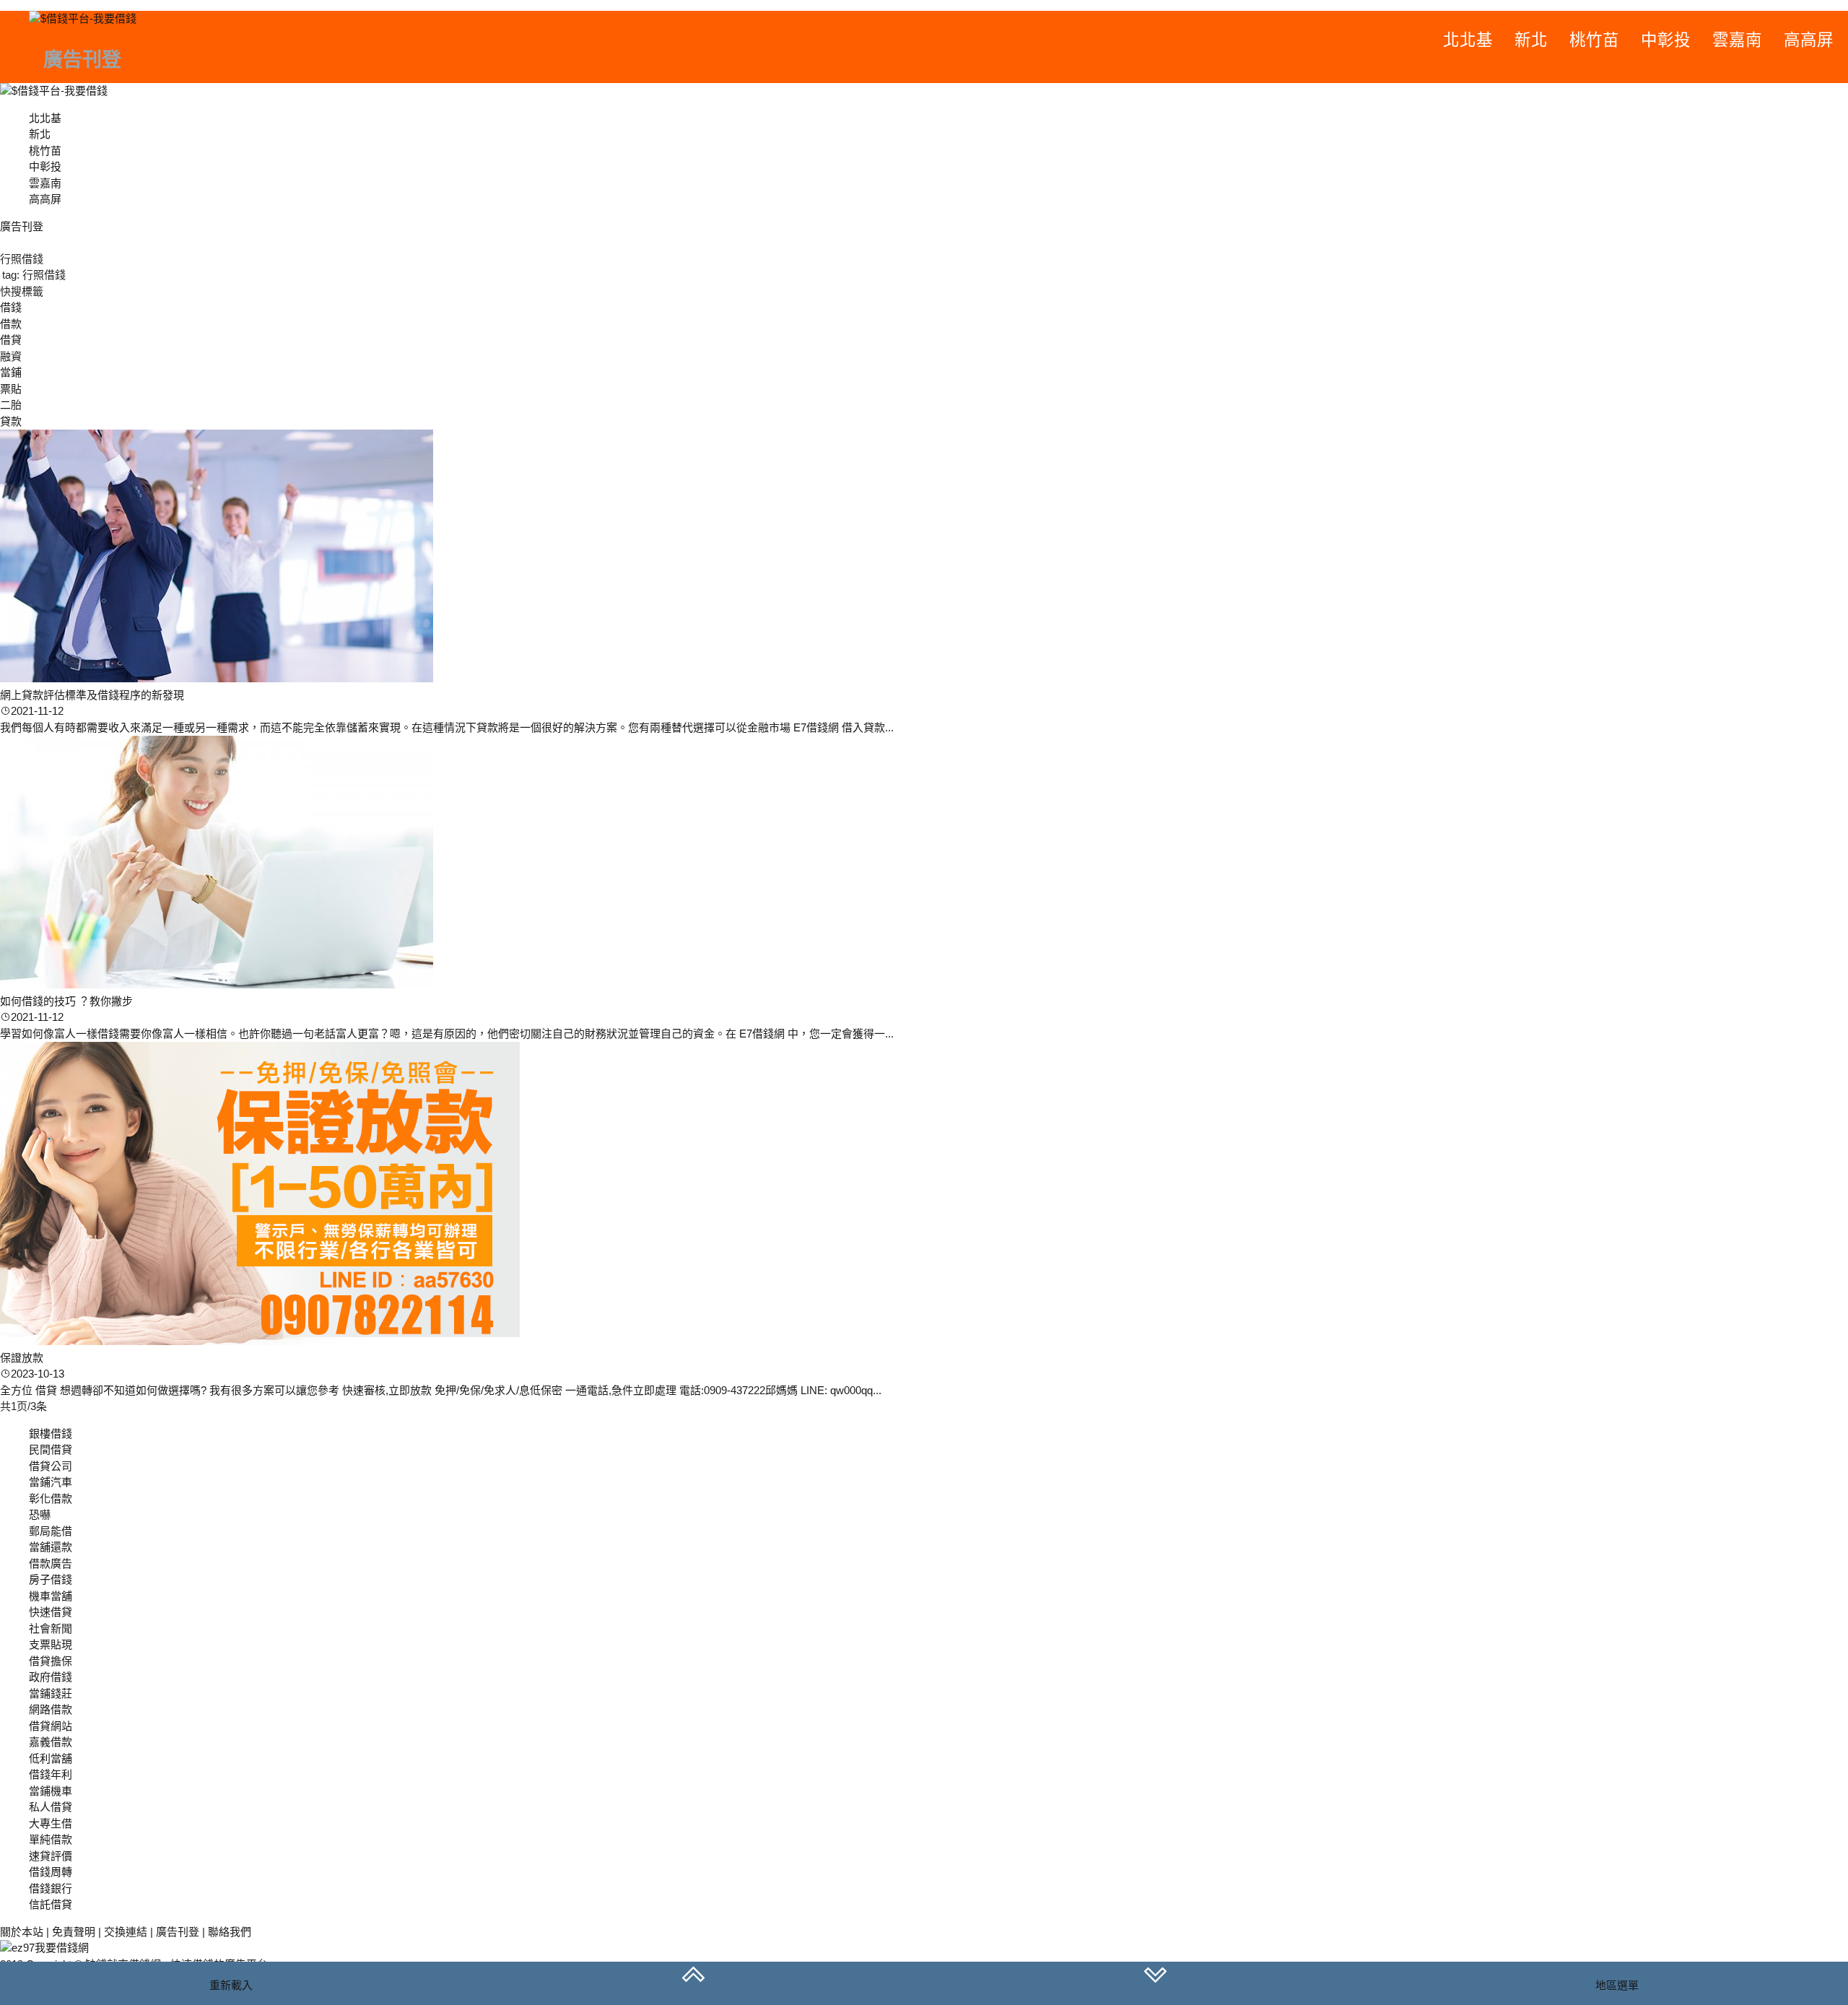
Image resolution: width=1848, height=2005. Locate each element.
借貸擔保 (51, 1661)
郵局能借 (51, 1531)
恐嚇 (40, 1514)
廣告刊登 (178, 1932)
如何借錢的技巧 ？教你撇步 (66, 1001)
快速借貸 (51, 1612)
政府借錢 (51, 1677)
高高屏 (1809, 40)
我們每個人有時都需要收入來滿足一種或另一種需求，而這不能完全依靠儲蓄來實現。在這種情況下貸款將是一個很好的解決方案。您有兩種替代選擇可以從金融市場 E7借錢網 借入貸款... (447, 727)
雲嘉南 (1737, 40)
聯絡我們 (230, 1932)
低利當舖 (51, 1758)
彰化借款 (51, 1499)
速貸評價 (51, 1856)
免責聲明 (74, 1932)
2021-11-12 (37, 711)
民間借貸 (51, 1449)
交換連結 (126, 1932)
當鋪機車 (51, 1791)
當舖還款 (51, 1547)
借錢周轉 (51, 1872)
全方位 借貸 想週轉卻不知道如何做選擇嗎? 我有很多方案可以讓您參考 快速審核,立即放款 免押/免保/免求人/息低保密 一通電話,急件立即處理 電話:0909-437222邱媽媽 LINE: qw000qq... (441, 1390)
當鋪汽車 (51, 1482)
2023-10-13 (38, 1374)
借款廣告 (51, 1563)
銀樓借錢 (51, 1434)
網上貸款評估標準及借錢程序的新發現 (92, 695)
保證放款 (22, 1358)
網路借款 (51, 1709)
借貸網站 (51, 1726)
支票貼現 (51, 1644)
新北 (1531, 40)
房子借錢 (51, 1579)
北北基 (1468, 40)
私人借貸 (51, 1807)
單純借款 (51, 1839)
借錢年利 (51, 1774)
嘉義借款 (51, 1742)
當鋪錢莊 (51, 1693)
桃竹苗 (1594, 40)
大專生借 (51, 1823)
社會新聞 (51, 1628)
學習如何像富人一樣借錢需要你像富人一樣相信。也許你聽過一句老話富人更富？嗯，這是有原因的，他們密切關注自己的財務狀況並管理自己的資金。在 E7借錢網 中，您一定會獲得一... (447, 1034)
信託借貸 (51, 1904)
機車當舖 (51, 1596)
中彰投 (1666, 40)
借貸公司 (51, 1466)
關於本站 (22, 1932)
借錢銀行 (51, 1888)
